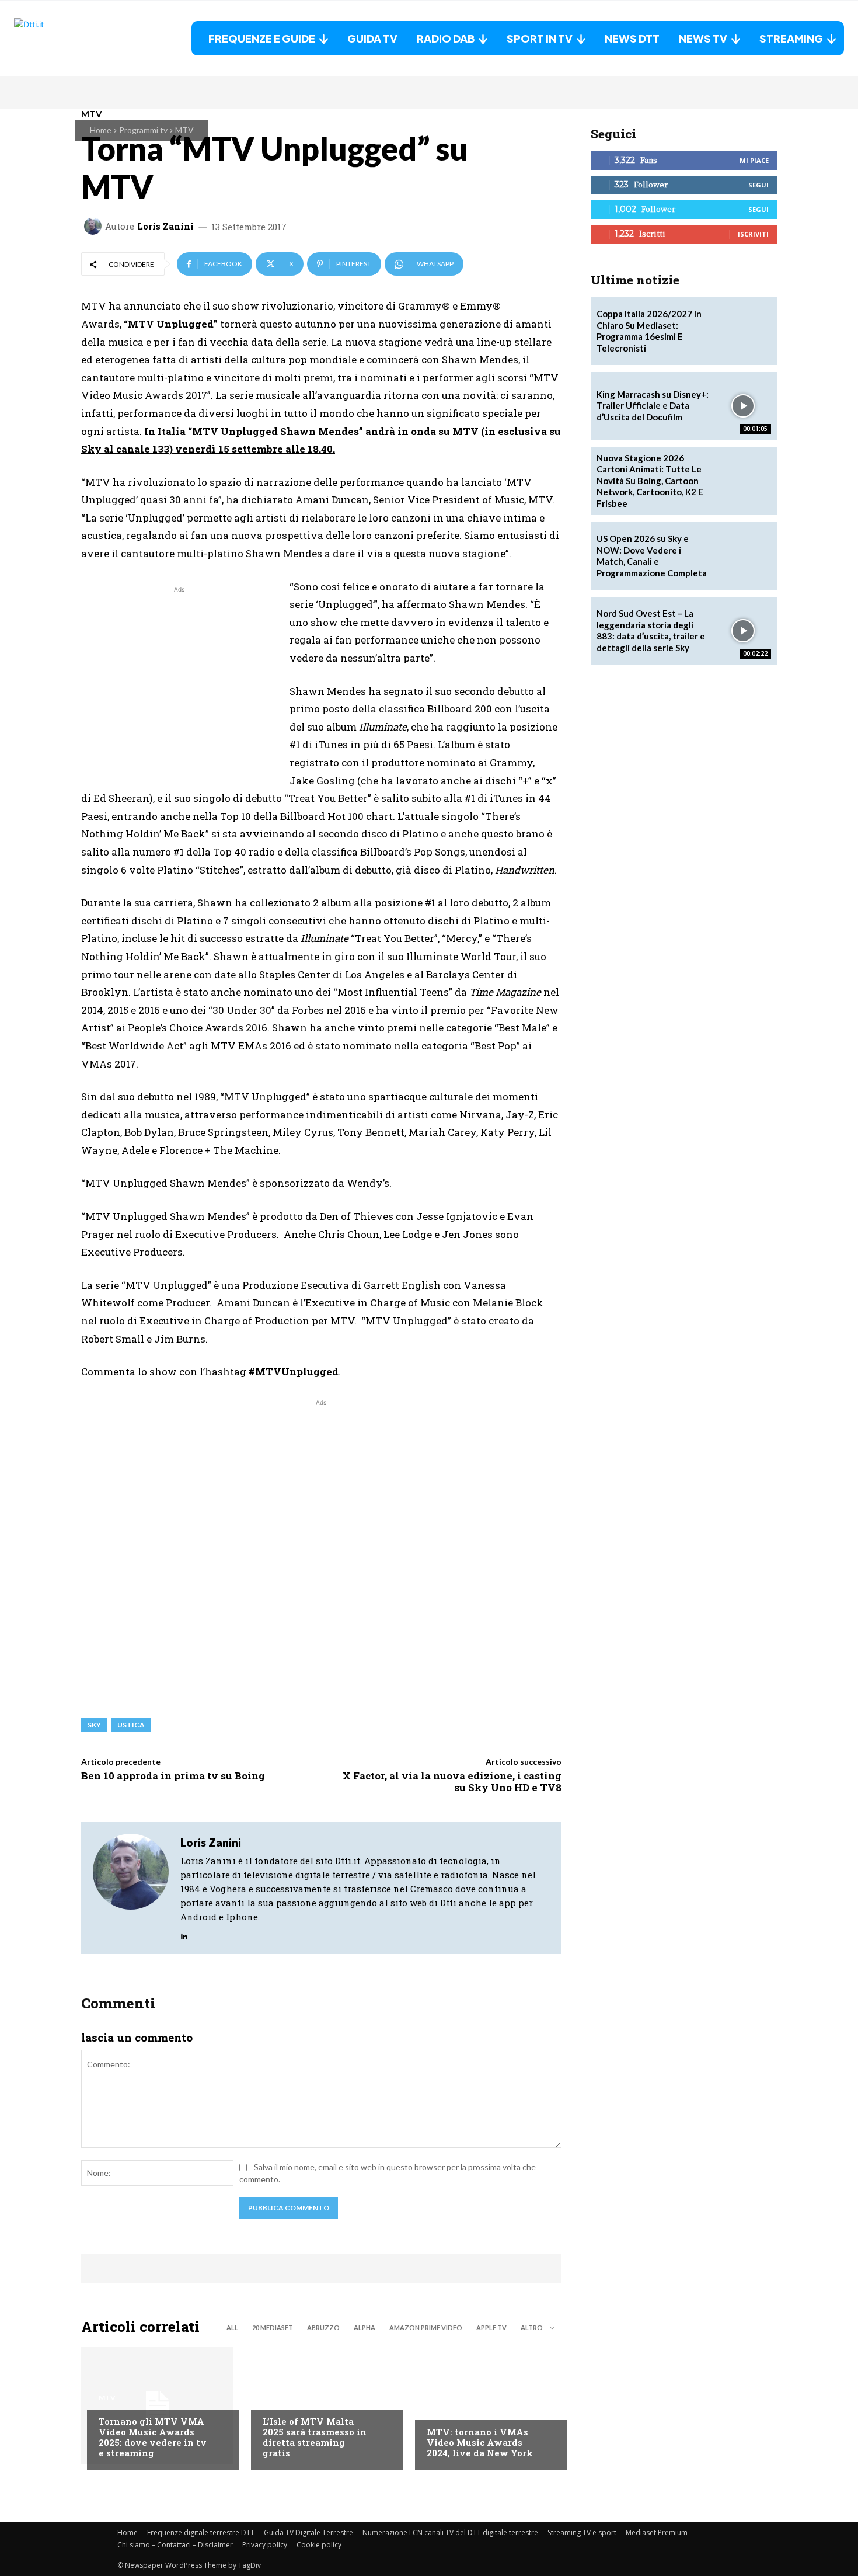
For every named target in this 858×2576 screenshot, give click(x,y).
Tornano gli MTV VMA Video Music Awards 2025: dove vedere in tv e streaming (153, 2437)
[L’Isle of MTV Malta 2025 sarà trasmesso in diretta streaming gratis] (321, 2405)
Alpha (365, 2328)
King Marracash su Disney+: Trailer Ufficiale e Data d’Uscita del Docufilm (653, 406)
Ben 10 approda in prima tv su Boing (173, 1776)
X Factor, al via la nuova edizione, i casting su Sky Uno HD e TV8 (452, 1781)
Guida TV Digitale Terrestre (308, 2532)
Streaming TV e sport (582, 2532)
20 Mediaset (273, 2328)
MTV (184, 130)
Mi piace (754, 160)
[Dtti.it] (87, 38)
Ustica (131, 1725)
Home (101, 130)
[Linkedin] (184, 1934)
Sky (94, 1725)
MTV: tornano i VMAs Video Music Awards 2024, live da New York (480, 2442)
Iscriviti (753, 234)
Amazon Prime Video (426, 2328)
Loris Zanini (165, 226)
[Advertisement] (179, 677)
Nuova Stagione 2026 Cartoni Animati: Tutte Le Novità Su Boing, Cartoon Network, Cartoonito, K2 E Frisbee (650, 481)
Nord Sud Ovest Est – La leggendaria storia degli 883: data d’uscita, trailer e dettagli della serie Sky (651, 630)
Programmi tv (143, 130)
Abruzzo (323, 2328)
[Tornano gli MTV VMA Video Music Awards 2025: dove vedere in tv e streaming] (157, 2405)
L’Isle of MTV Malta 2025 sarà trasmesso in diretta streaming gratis (315, 2437)
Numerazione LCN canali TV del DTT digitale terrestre (450, 2532)
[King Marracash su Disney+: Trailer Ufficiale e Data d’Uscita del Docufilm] (743, 406)
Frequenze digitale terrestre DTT (201, 2532)
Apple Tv (491, 2328)
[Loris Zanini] (95, 226)
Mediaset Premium (657, 2532)
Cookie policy (319, 2545)
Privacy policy (265, 2545)
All (232, 2328)
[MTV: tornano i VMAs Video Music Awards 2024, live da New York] (485, 2405)
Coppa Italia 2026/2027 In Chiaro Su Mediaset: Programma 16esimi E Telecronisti (649, 331)
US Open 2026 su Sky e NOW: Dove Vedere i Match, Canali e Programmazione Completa (652, 556)
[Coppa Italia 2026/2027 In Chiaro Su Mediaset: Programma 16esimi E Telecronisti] (743, 331)
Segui (758, 185)
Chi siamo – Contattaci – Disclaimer (175, 2545)
